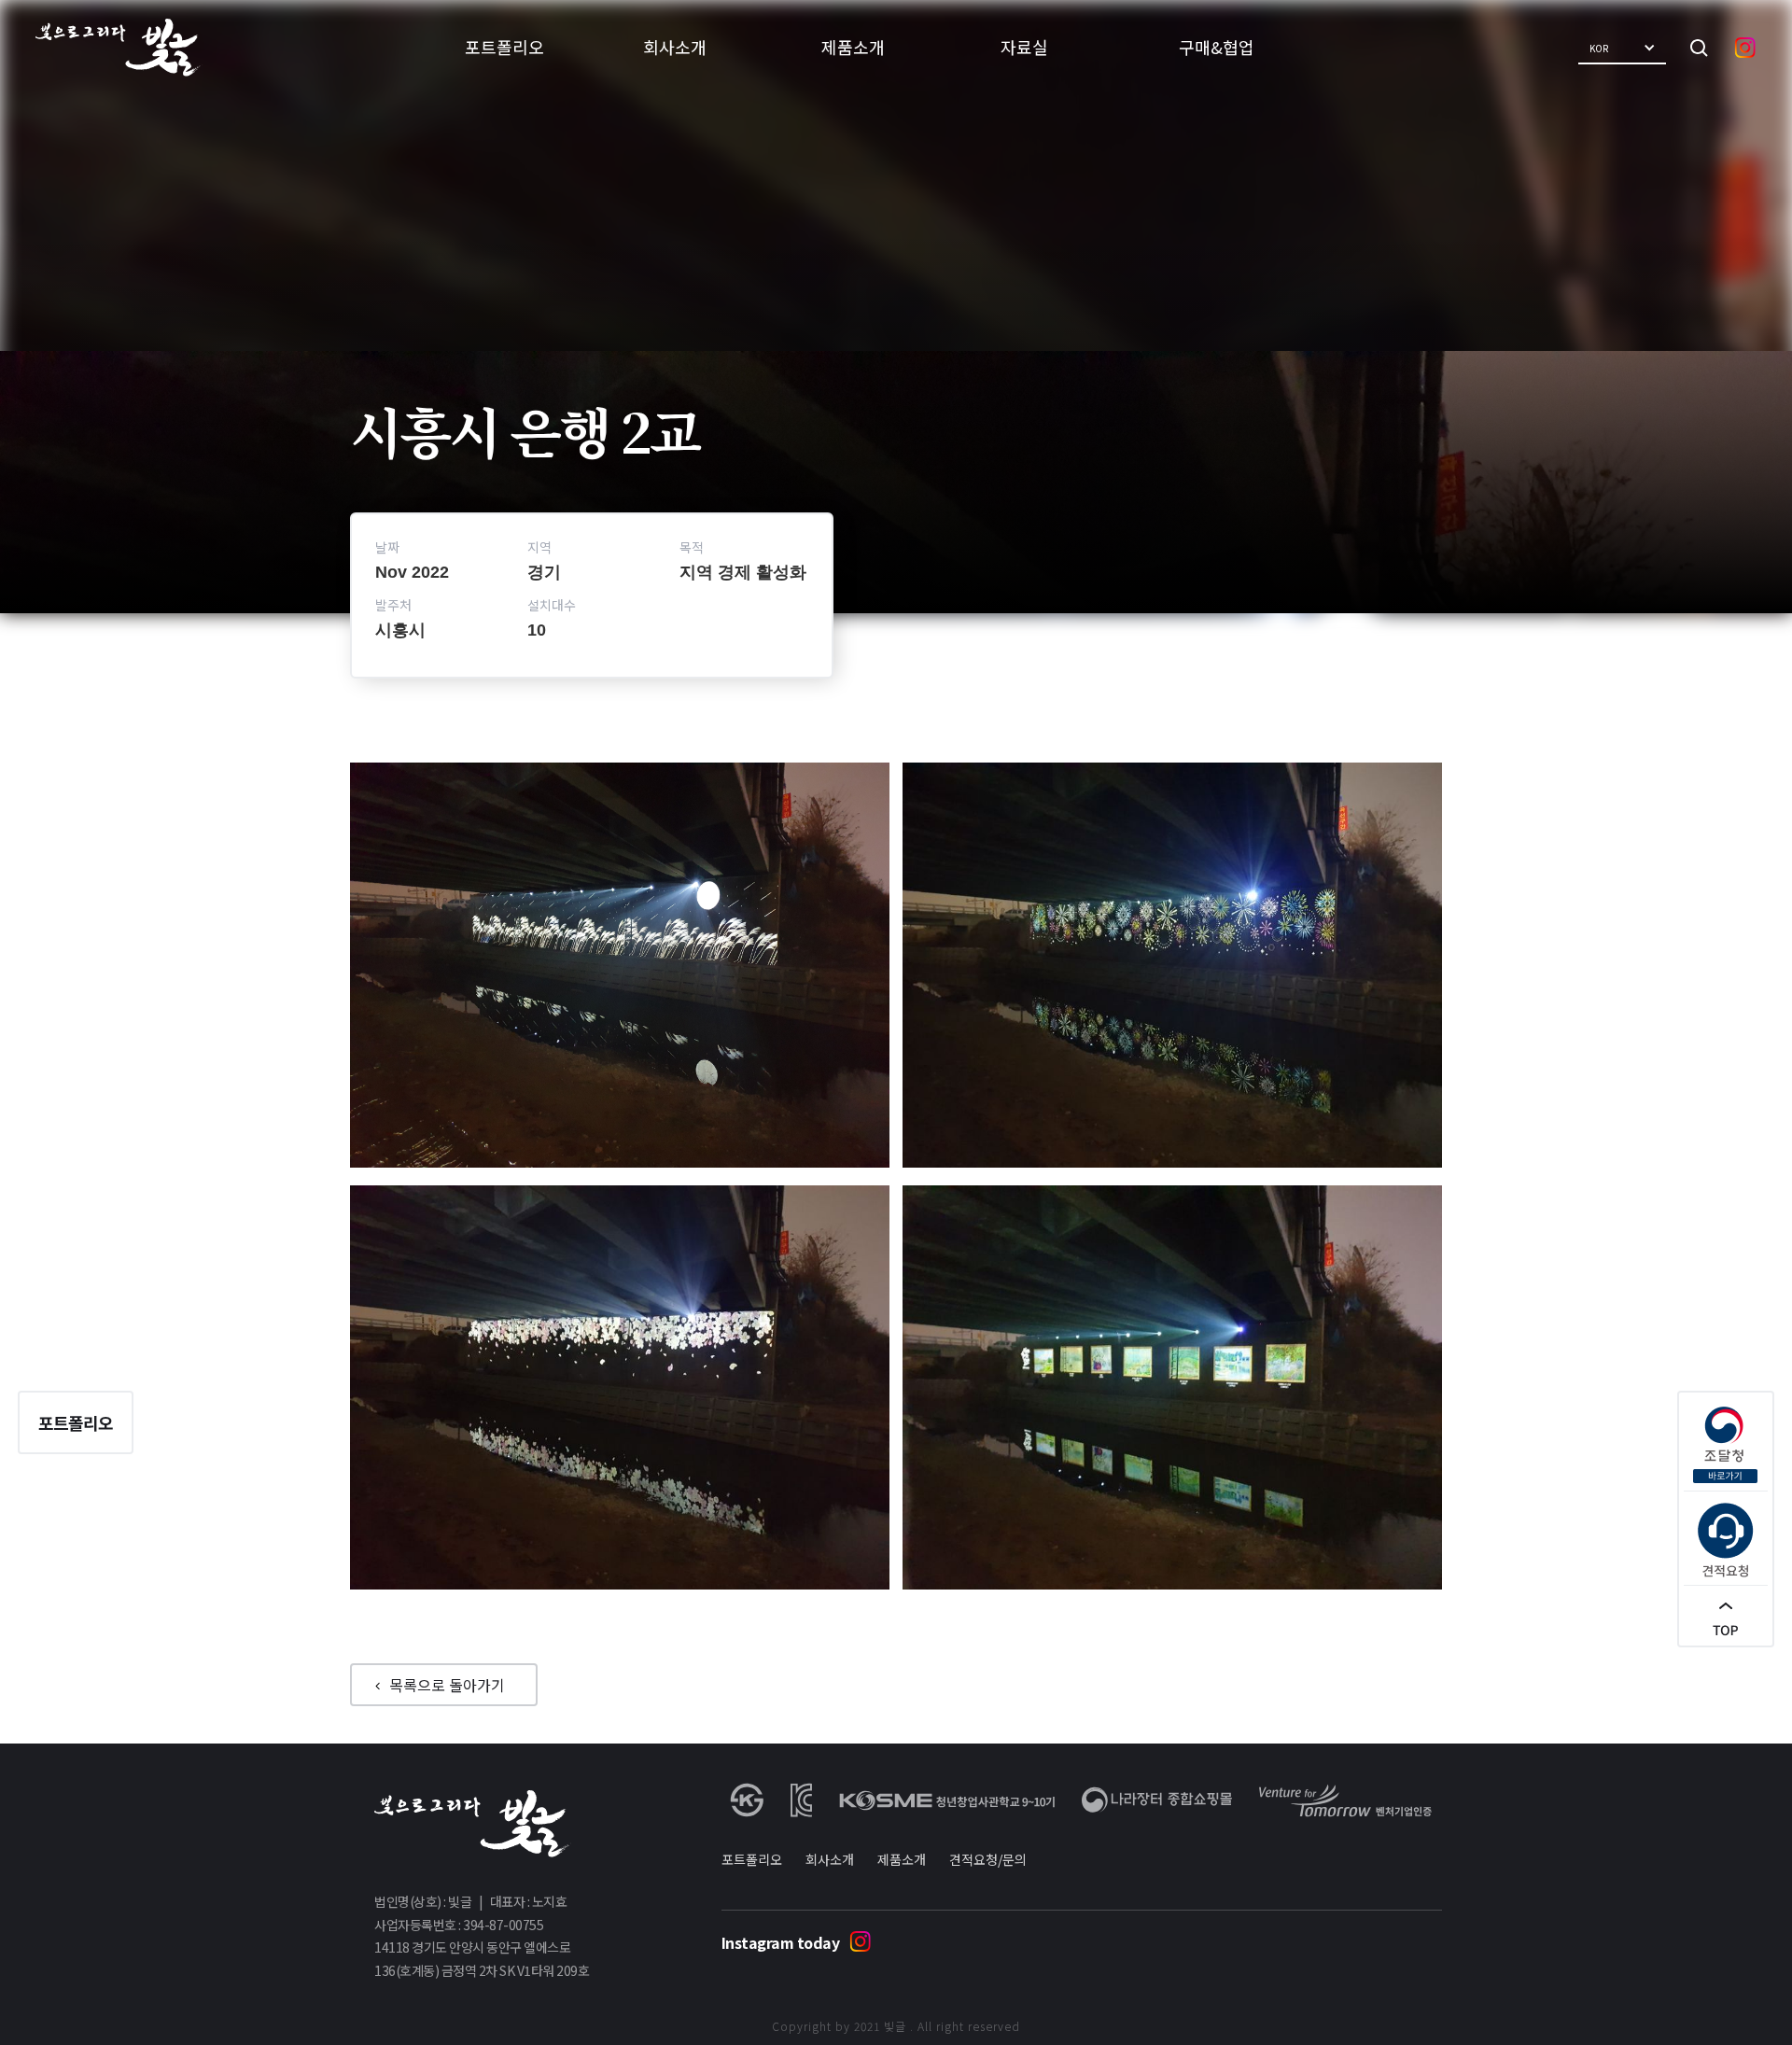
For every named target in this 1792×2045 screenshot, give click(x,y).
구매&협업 (1217, 47)
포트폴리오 (504, 47)
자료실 (1024, 47)
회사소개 (675, 47)
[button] (1622, 48)
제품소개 (853, 47)
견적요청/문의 (988, 1859)
